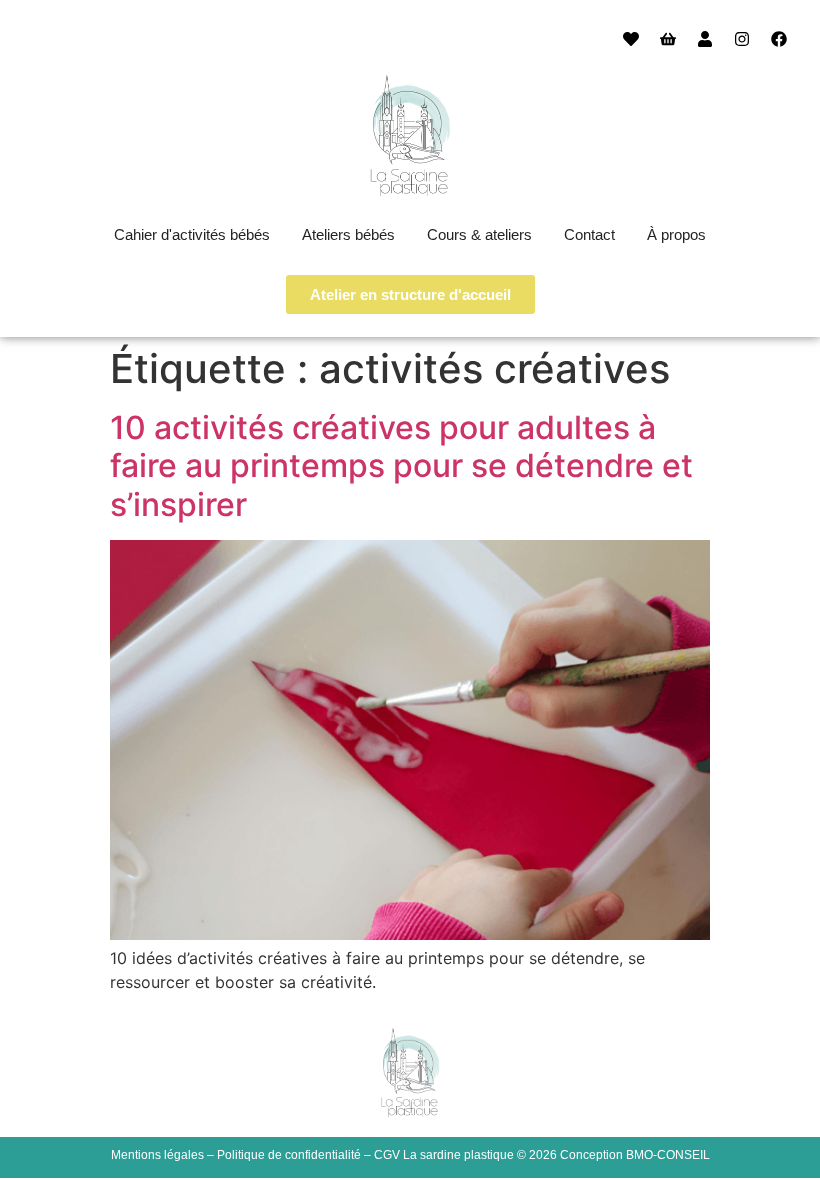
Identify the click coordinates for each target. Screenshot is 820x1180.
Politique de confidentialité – (295, 1155)
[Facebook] (779, 39)
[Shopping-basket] (668, 39)
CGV (387, 1155)
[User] (705, 39)
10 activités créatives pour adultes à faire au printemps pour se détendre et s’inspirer (401, 466)
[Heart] (631, 39)
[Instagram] (742, 39)
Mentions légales (157, 1155)
